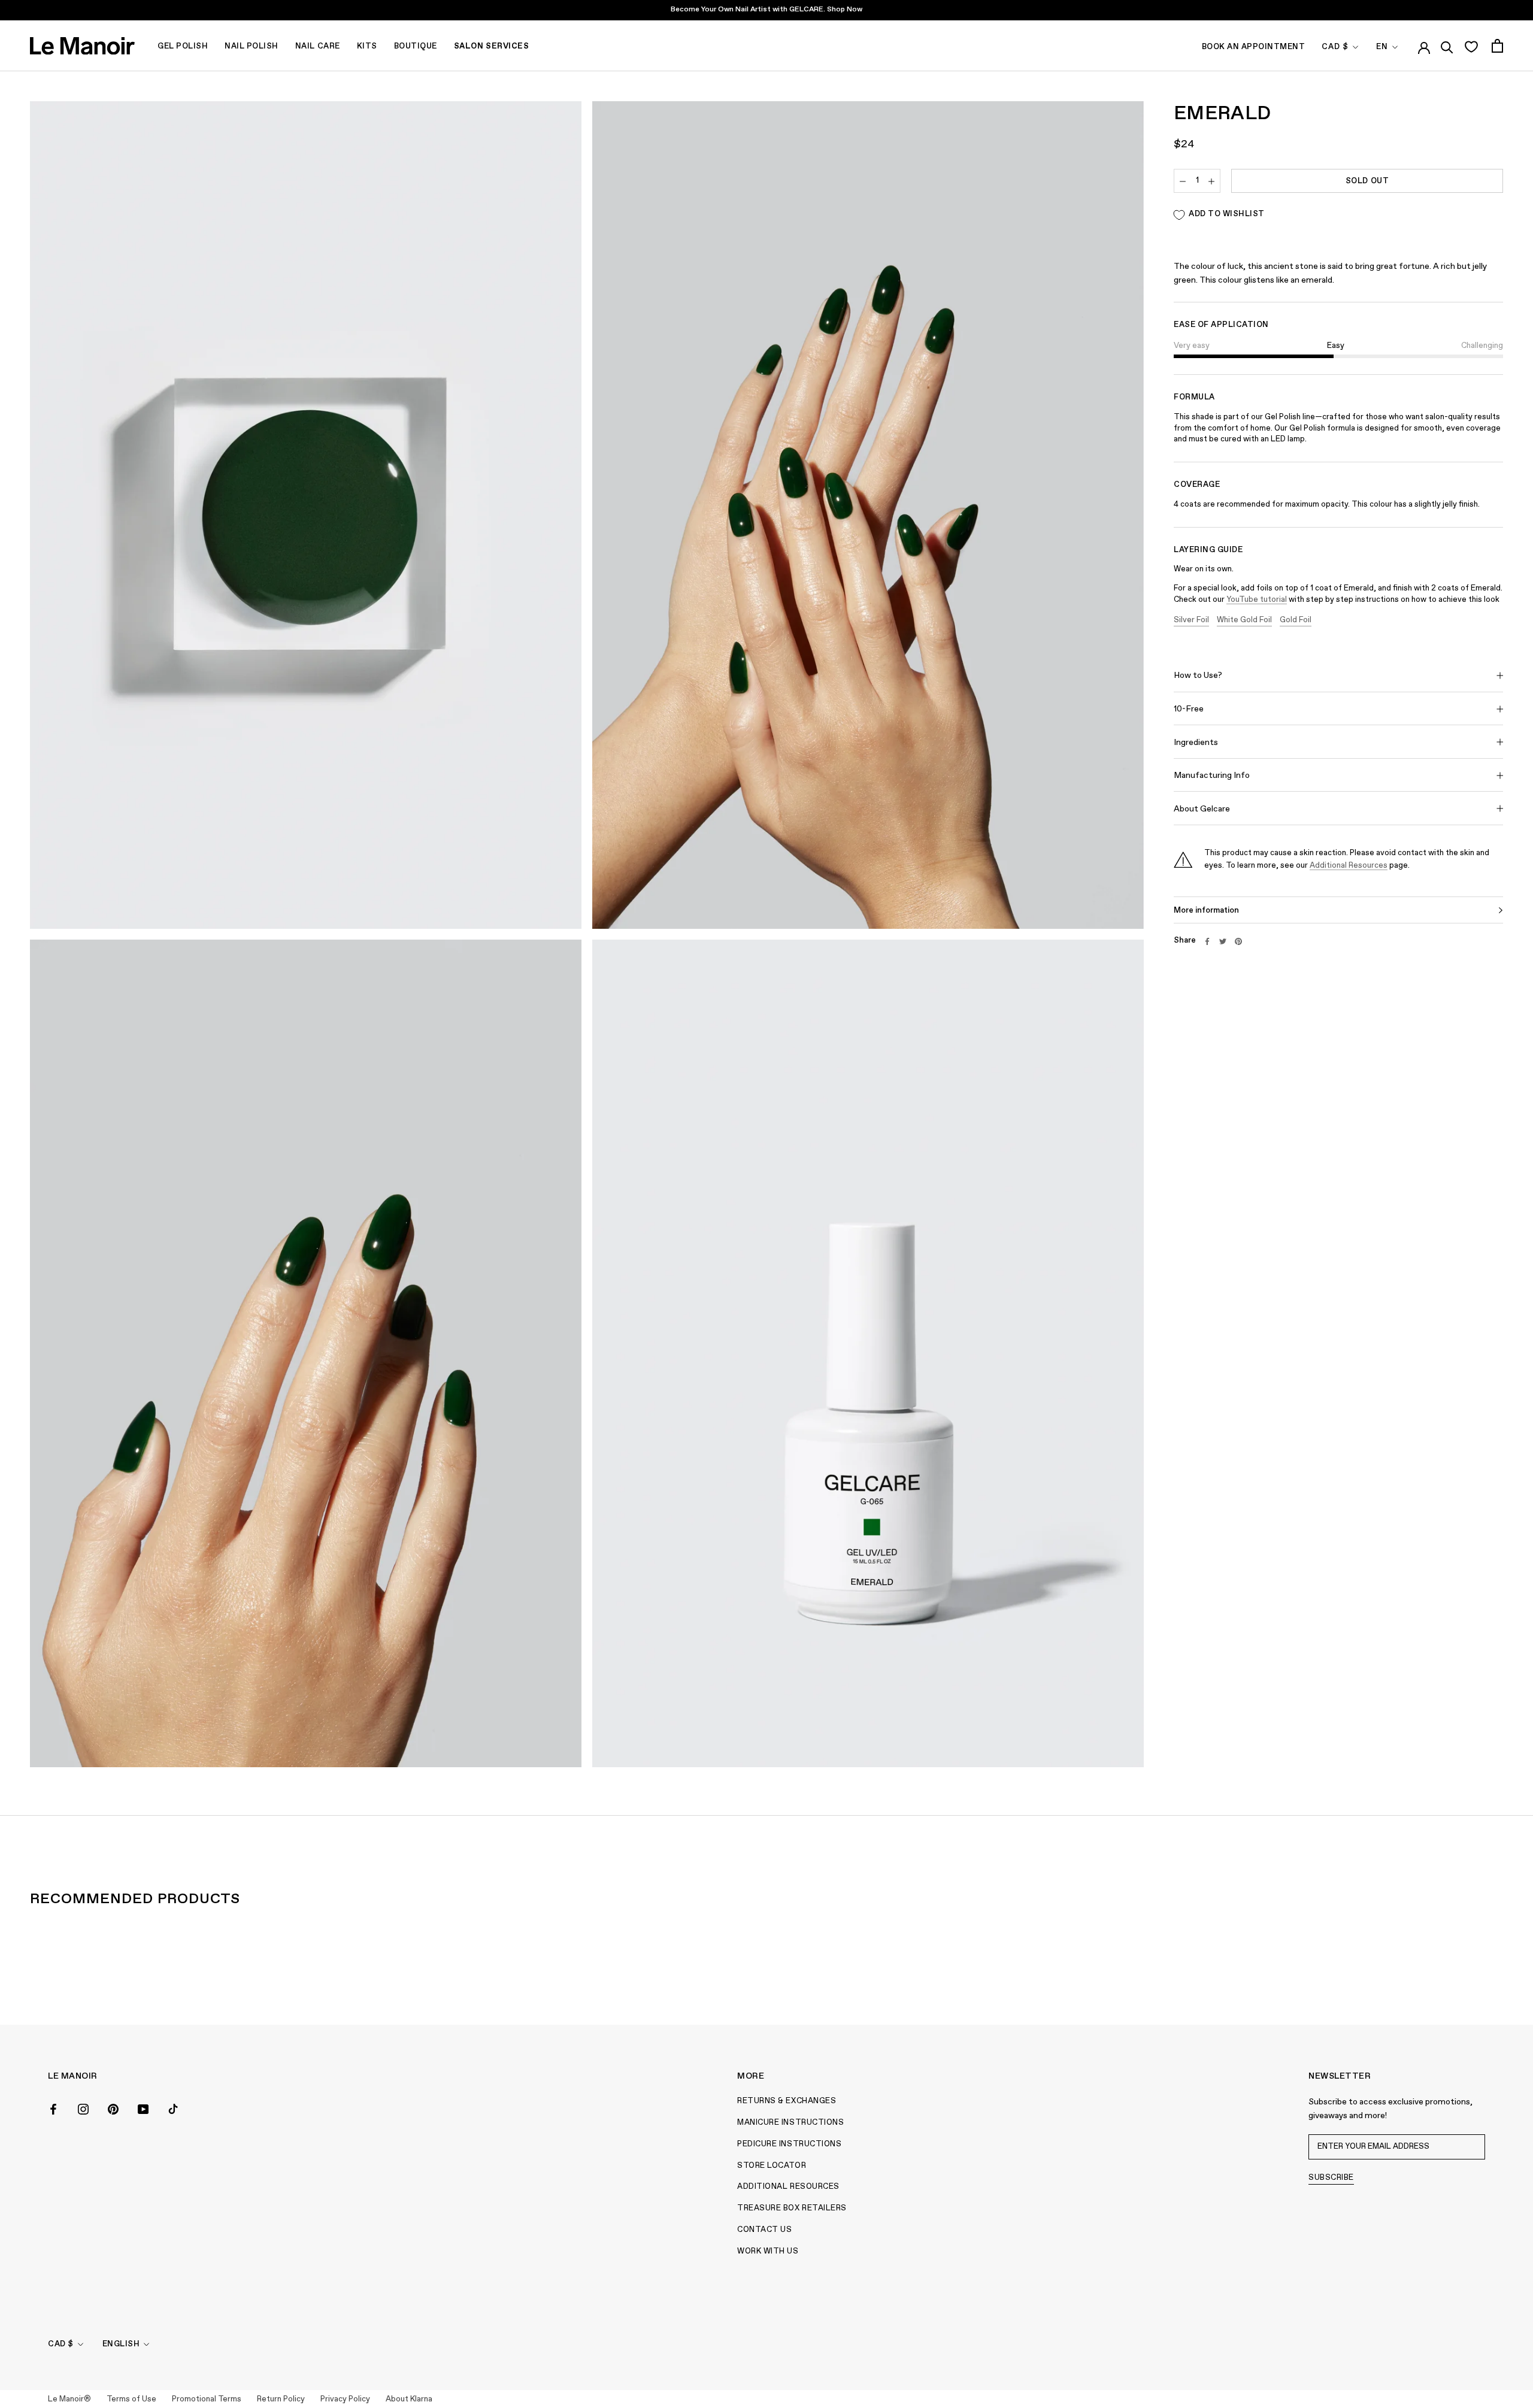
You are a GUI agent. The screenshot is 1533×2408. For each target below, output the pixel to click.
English (121, 2344)
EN (1382, 47)
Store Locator (772, 2166)
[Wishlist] (1471, 46)
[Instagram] (83, 2108)
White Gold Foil (1244, 620)
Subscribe (1331, 2178)
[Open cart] (1497, 46)
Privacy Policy (345, 2399)
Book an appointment (1254, 47)
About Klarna (409, 2399)
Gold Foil (1296, 620)
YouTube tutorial (1257, 600)
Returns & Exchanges (787, 2101)
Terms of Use (131, 2399)
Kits (367, 46)
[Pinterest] (1238, 941)
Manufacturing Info (1212, 776)
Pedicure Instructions (789, 2144)
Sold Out (1367, 182)
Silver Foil (1191, 620)
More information (1206, 911)
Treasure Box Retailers (792, 2208)
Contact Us (764, 2230)
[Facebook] (1207, 941)
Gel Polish (183, 46)
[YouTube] (143, 2108)
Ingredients (1196, 743)
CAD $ (1335, 47)
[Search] (1447, 46)
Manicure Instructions (790, 2123)
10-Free (1189, 710)
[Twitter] (1223, 941)
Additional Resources (1349, 866)
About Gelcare (1202, 810)
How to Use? (1198, 676)
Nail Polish (252, 46)
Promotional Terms (207, 2399)
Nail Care (318, 46)
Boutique (416, 46)
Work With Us (768, 2251)
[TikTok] (173, 2108)
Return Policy (281, 2399)
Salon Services (491, 46)
